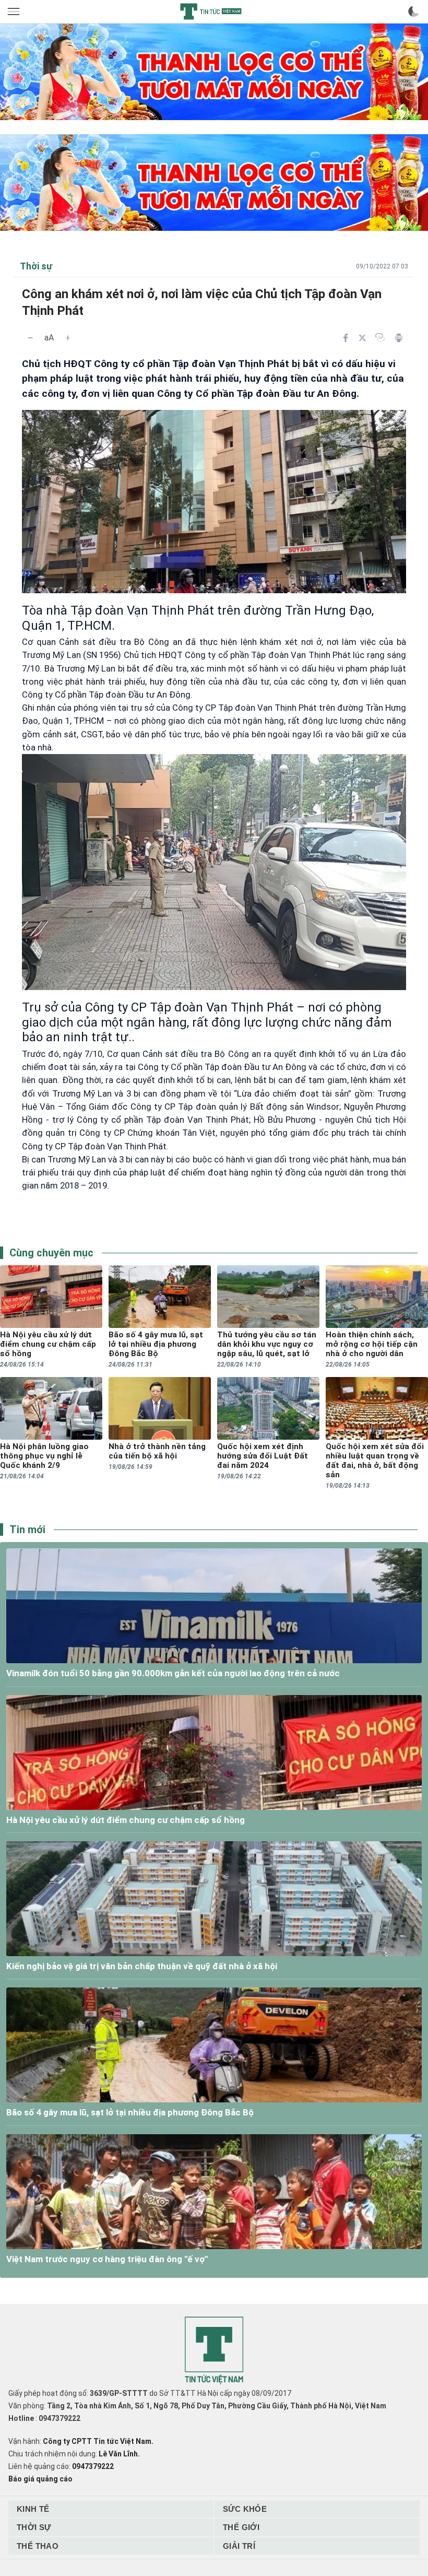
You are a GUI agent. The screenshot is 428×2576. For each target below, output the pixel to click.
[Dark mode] (413, 11)
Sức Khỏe (245, 2509)
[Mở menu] (15, 11)
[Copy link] (380, 337)
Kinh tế (33, 2509)
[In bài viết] (399, 338)
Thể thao (38, 2546)
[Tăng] (68, 338)
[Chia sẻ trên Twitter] (362, 338)
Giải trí (239, 2546)
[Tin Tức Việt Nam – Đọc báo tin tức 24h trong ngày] (211, 11)
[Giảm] (30, 338)
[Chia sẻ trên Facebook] (346, 338)
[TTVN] (214, 2351)
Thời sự (34, 2527)
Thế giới (241, 2527)
